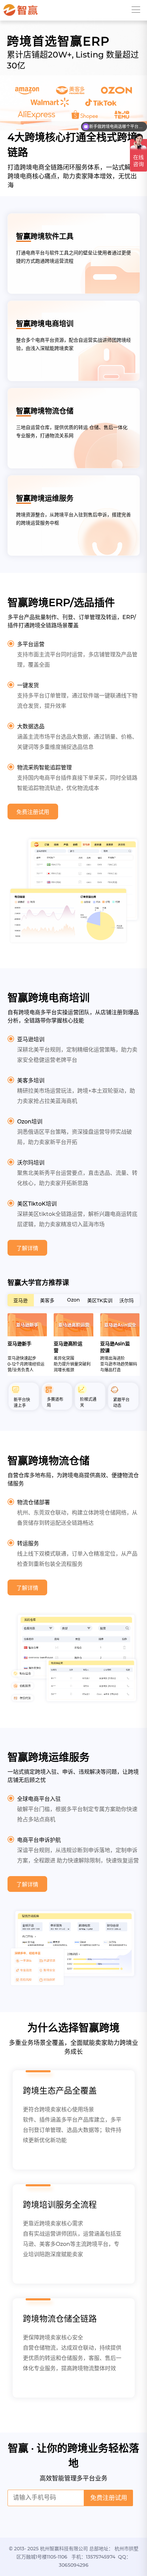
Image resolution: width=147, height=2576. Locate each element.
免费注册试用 (33, 812)
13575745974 (101, 2557)
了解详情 (27, 1248)
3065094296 (74, 2565)
